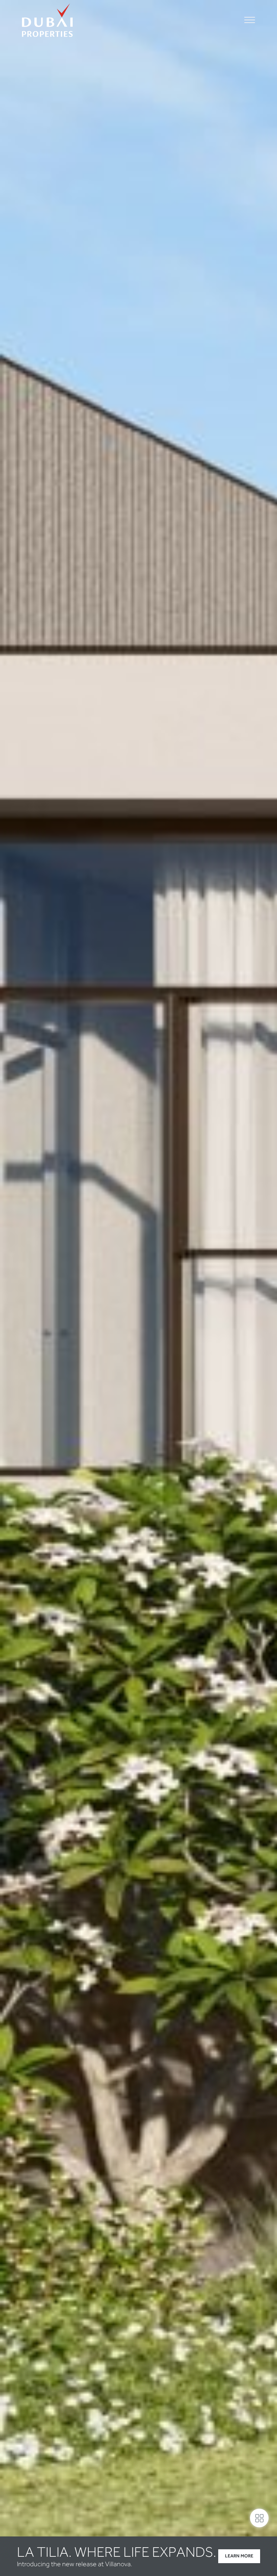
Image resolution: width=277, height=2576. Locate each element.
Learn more (239, 2556)
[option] (138, 1288)
